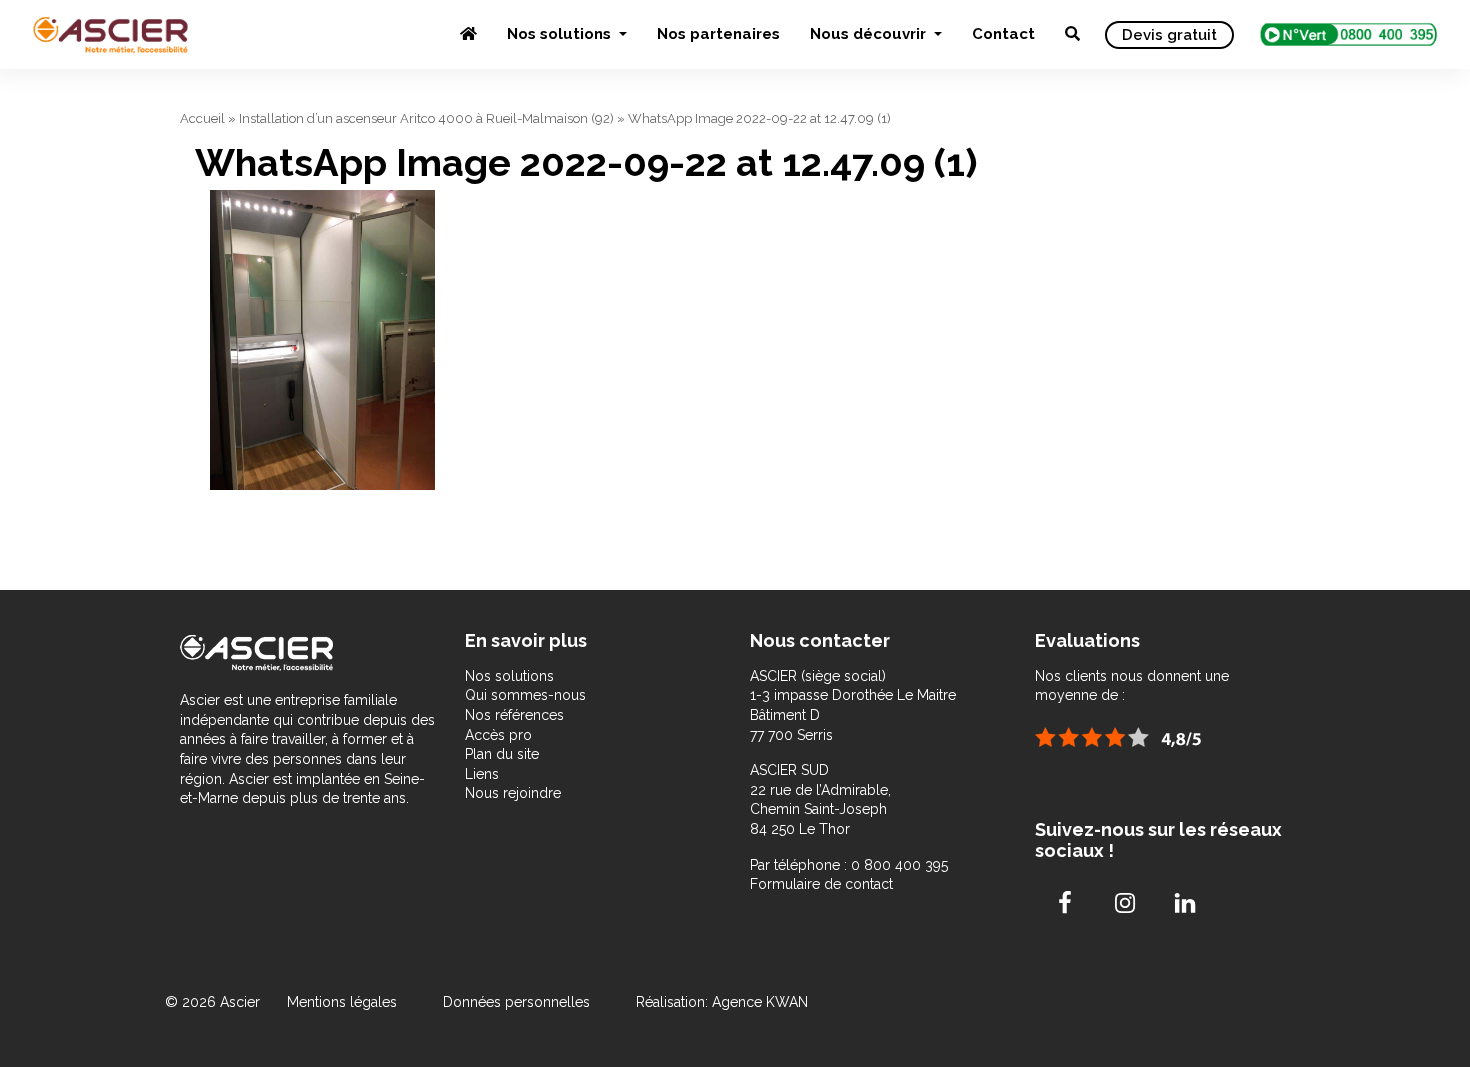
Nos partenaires (718, 34)
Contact (1003, 34)
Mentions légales (344, 1002)
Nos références (514, 715)
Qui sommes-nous (525, 695)
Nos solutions (561, 34)
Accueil (202, 118)
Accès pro (498, 735)
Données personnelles (516, 1002)
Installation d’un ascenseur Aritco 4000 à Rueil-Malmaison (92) (426, 118)
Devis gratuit (1169, 35)
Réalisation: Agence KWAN (722, 1002)
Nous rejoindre (513, 793)
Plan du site (502, 754)
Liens (482, 774)
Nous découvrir (870, 34)
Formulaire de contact (821, 884)
